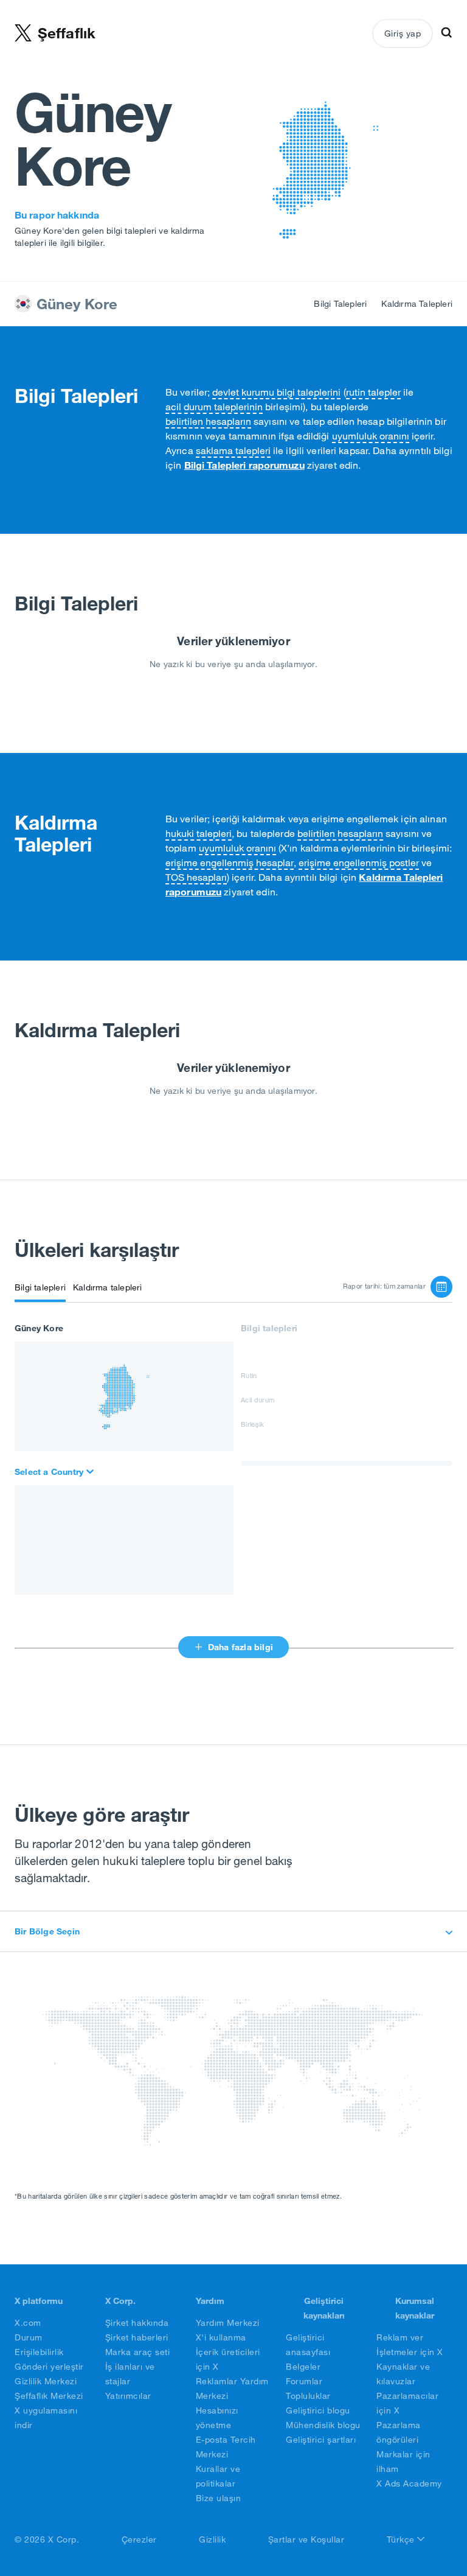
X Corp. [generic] (120, 2301)
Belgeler (303, 2367)
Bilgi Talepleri (340, 304)
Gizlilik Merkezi (46, 2381)
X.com (28, 2323)
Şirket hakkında (137, 2323)
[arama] (55, 1472)
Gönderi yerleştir (49, 2367)
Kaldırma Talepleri (417, 304)
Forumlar (304, 2381)
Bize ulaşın (219, 2498)
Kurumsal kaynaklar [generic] (415, 2308)
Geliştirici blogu (318, 2410)
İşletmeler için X (410, 2352)
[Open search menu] (446, 33)
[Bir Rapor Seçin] (441, 1287)
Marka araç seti (138, 2352)
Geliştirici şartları (321, 2440)
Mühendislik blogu (323, 2425)
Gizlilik (212, 2539)
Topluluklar (308, 2396)
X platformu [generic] (39, 2301)
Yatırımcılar (128, 2396)
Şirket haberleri (137, 2337)
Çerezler (139, 2539)
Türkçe (402, 2539)
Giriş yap (403, 33)
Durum (29, 2337)
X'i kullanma (221, 2337)
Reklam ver (400, 2337)
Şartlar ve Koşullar (306, 2539)
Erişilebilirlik (39, 2352)
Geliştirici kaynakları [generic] (324, 2308)
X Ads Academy (409, 2483)
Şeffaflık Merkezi (49, 2396)
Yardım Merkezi (228, 2323)
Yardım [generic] (210, 2301)
